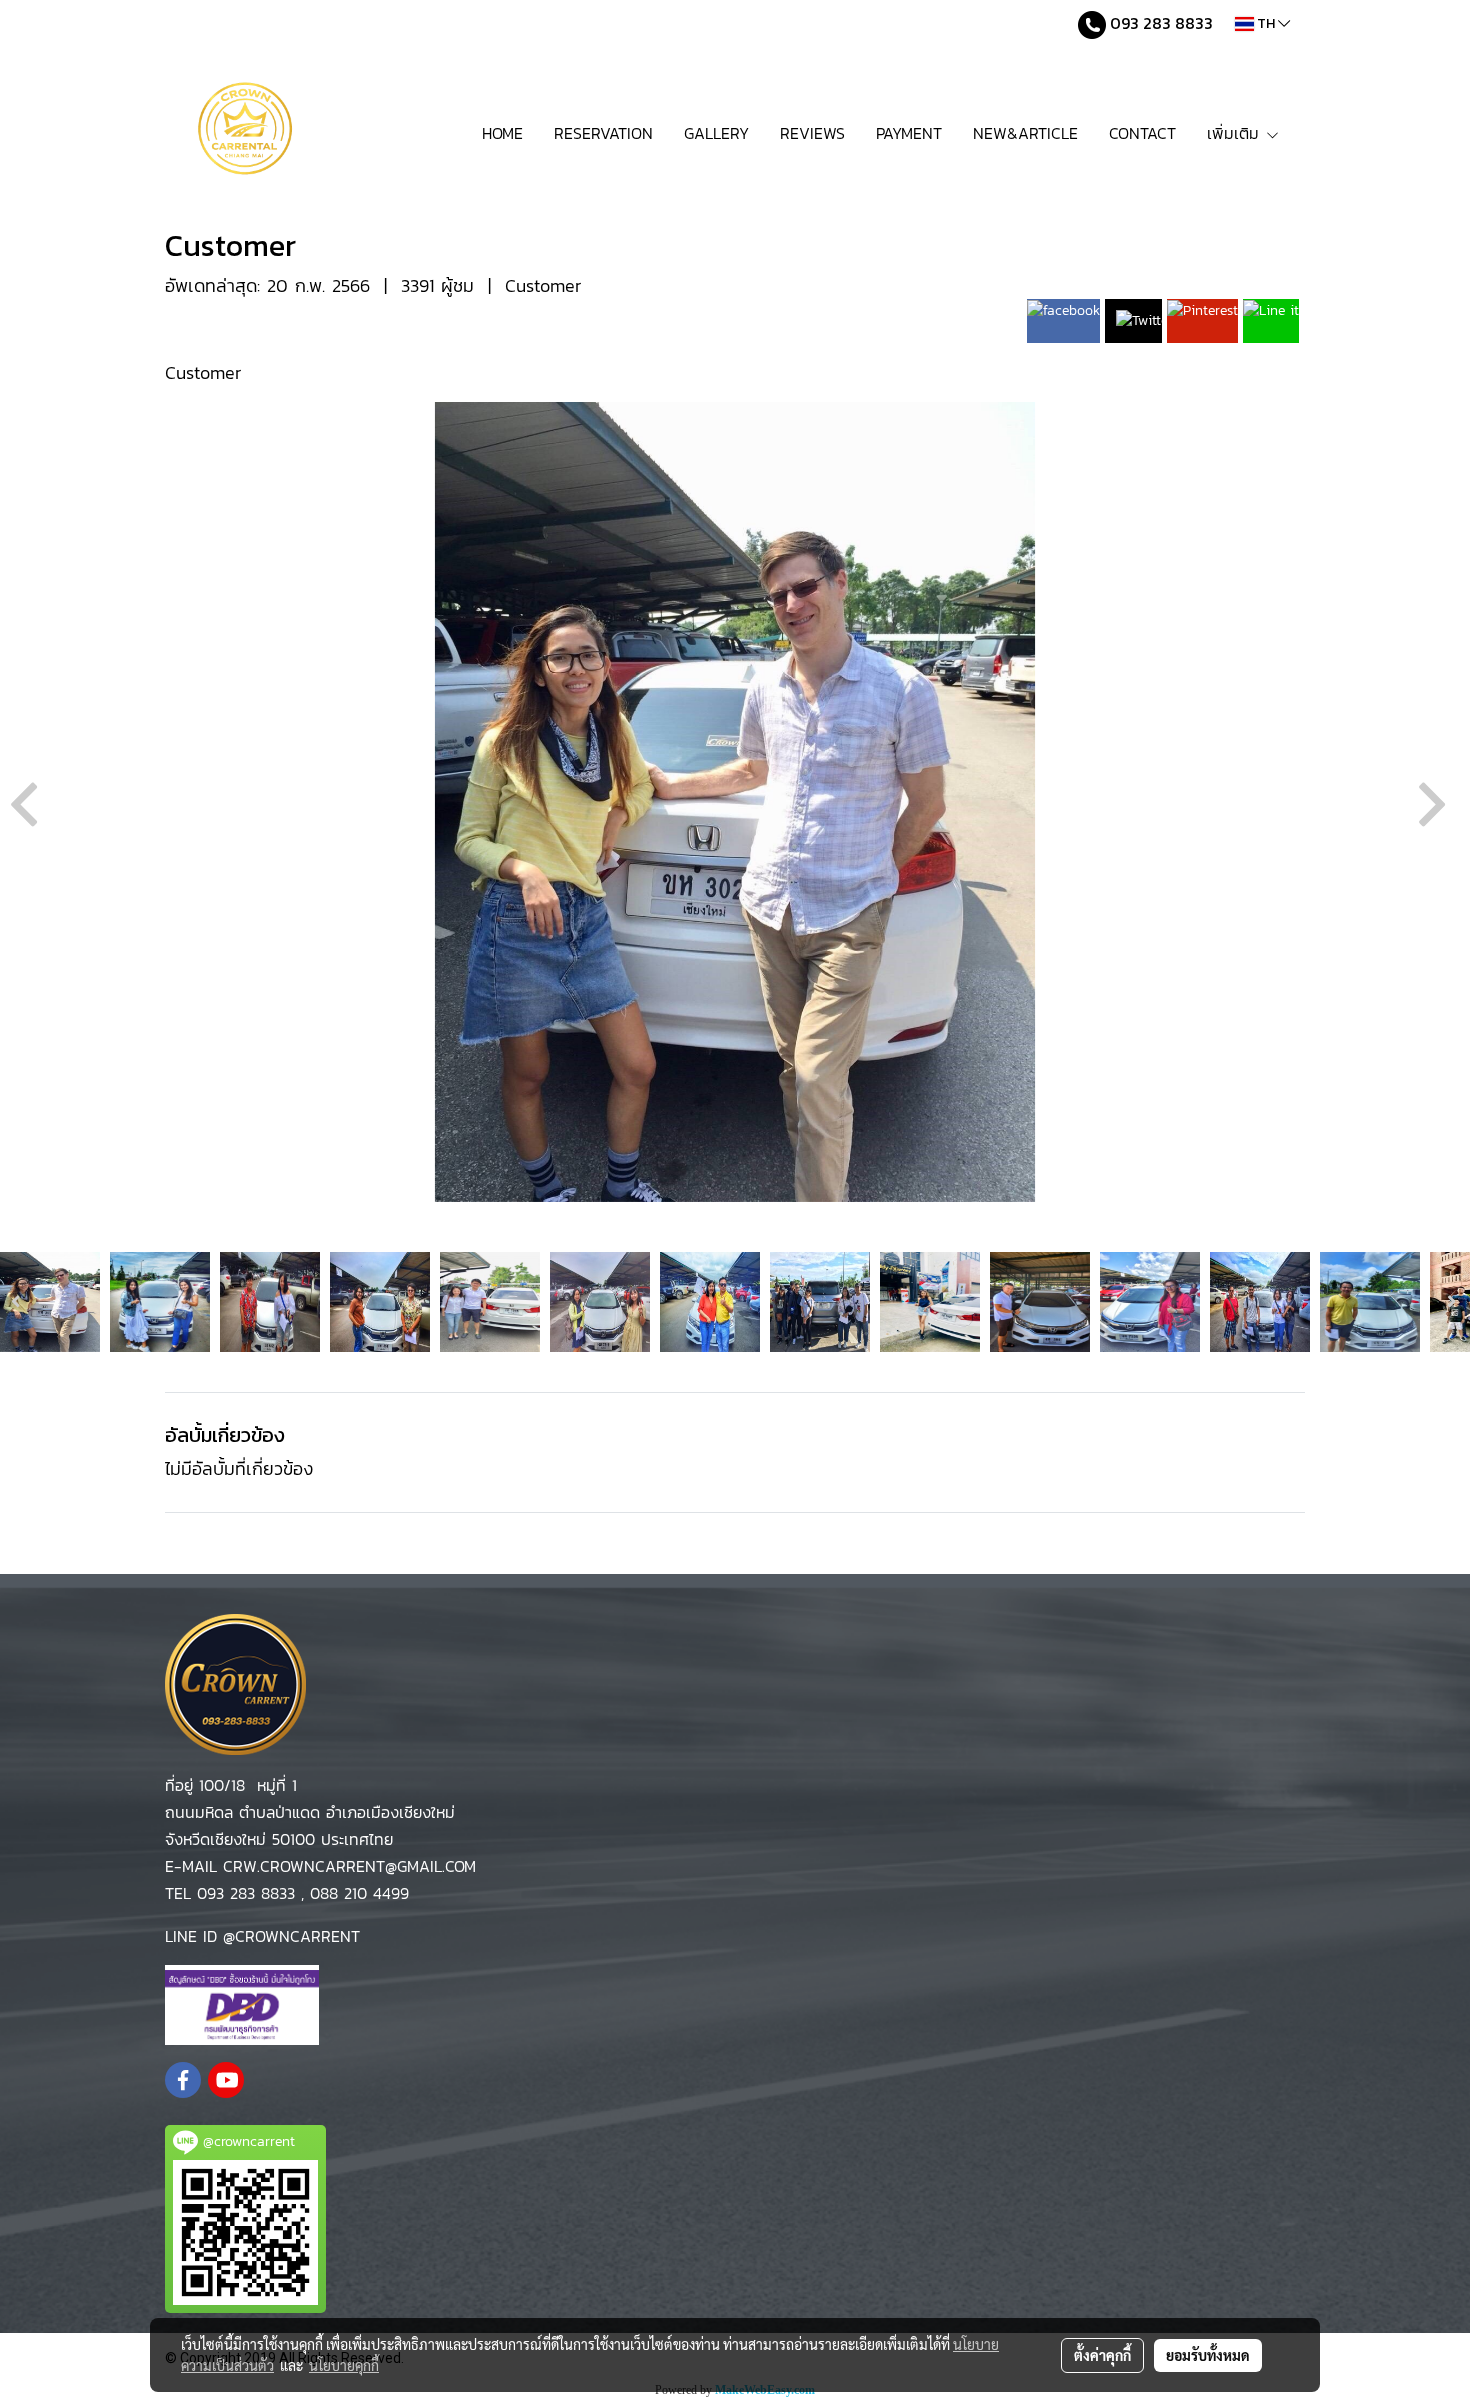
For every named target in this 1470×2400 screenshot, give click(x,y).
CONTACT (1142, 133)
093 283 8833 (1159, 23)
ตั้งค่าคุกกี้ (1102, 2355)
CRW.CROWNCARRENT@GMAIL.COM (346, 1866)
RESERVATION (603, 133)
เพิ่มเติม (1236, 133)
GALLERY (716, 133)
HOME (502, 133)
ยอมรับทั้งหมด (1208, 2355)
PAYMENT (909, 133)
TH (1266, 23)
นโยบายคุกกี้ (344, 2365)
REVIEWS (812, 133)
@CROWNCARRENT (291, 1936)
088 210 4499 (359, 1893)
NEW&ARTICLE (1025, 133)
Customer (543, 285)
